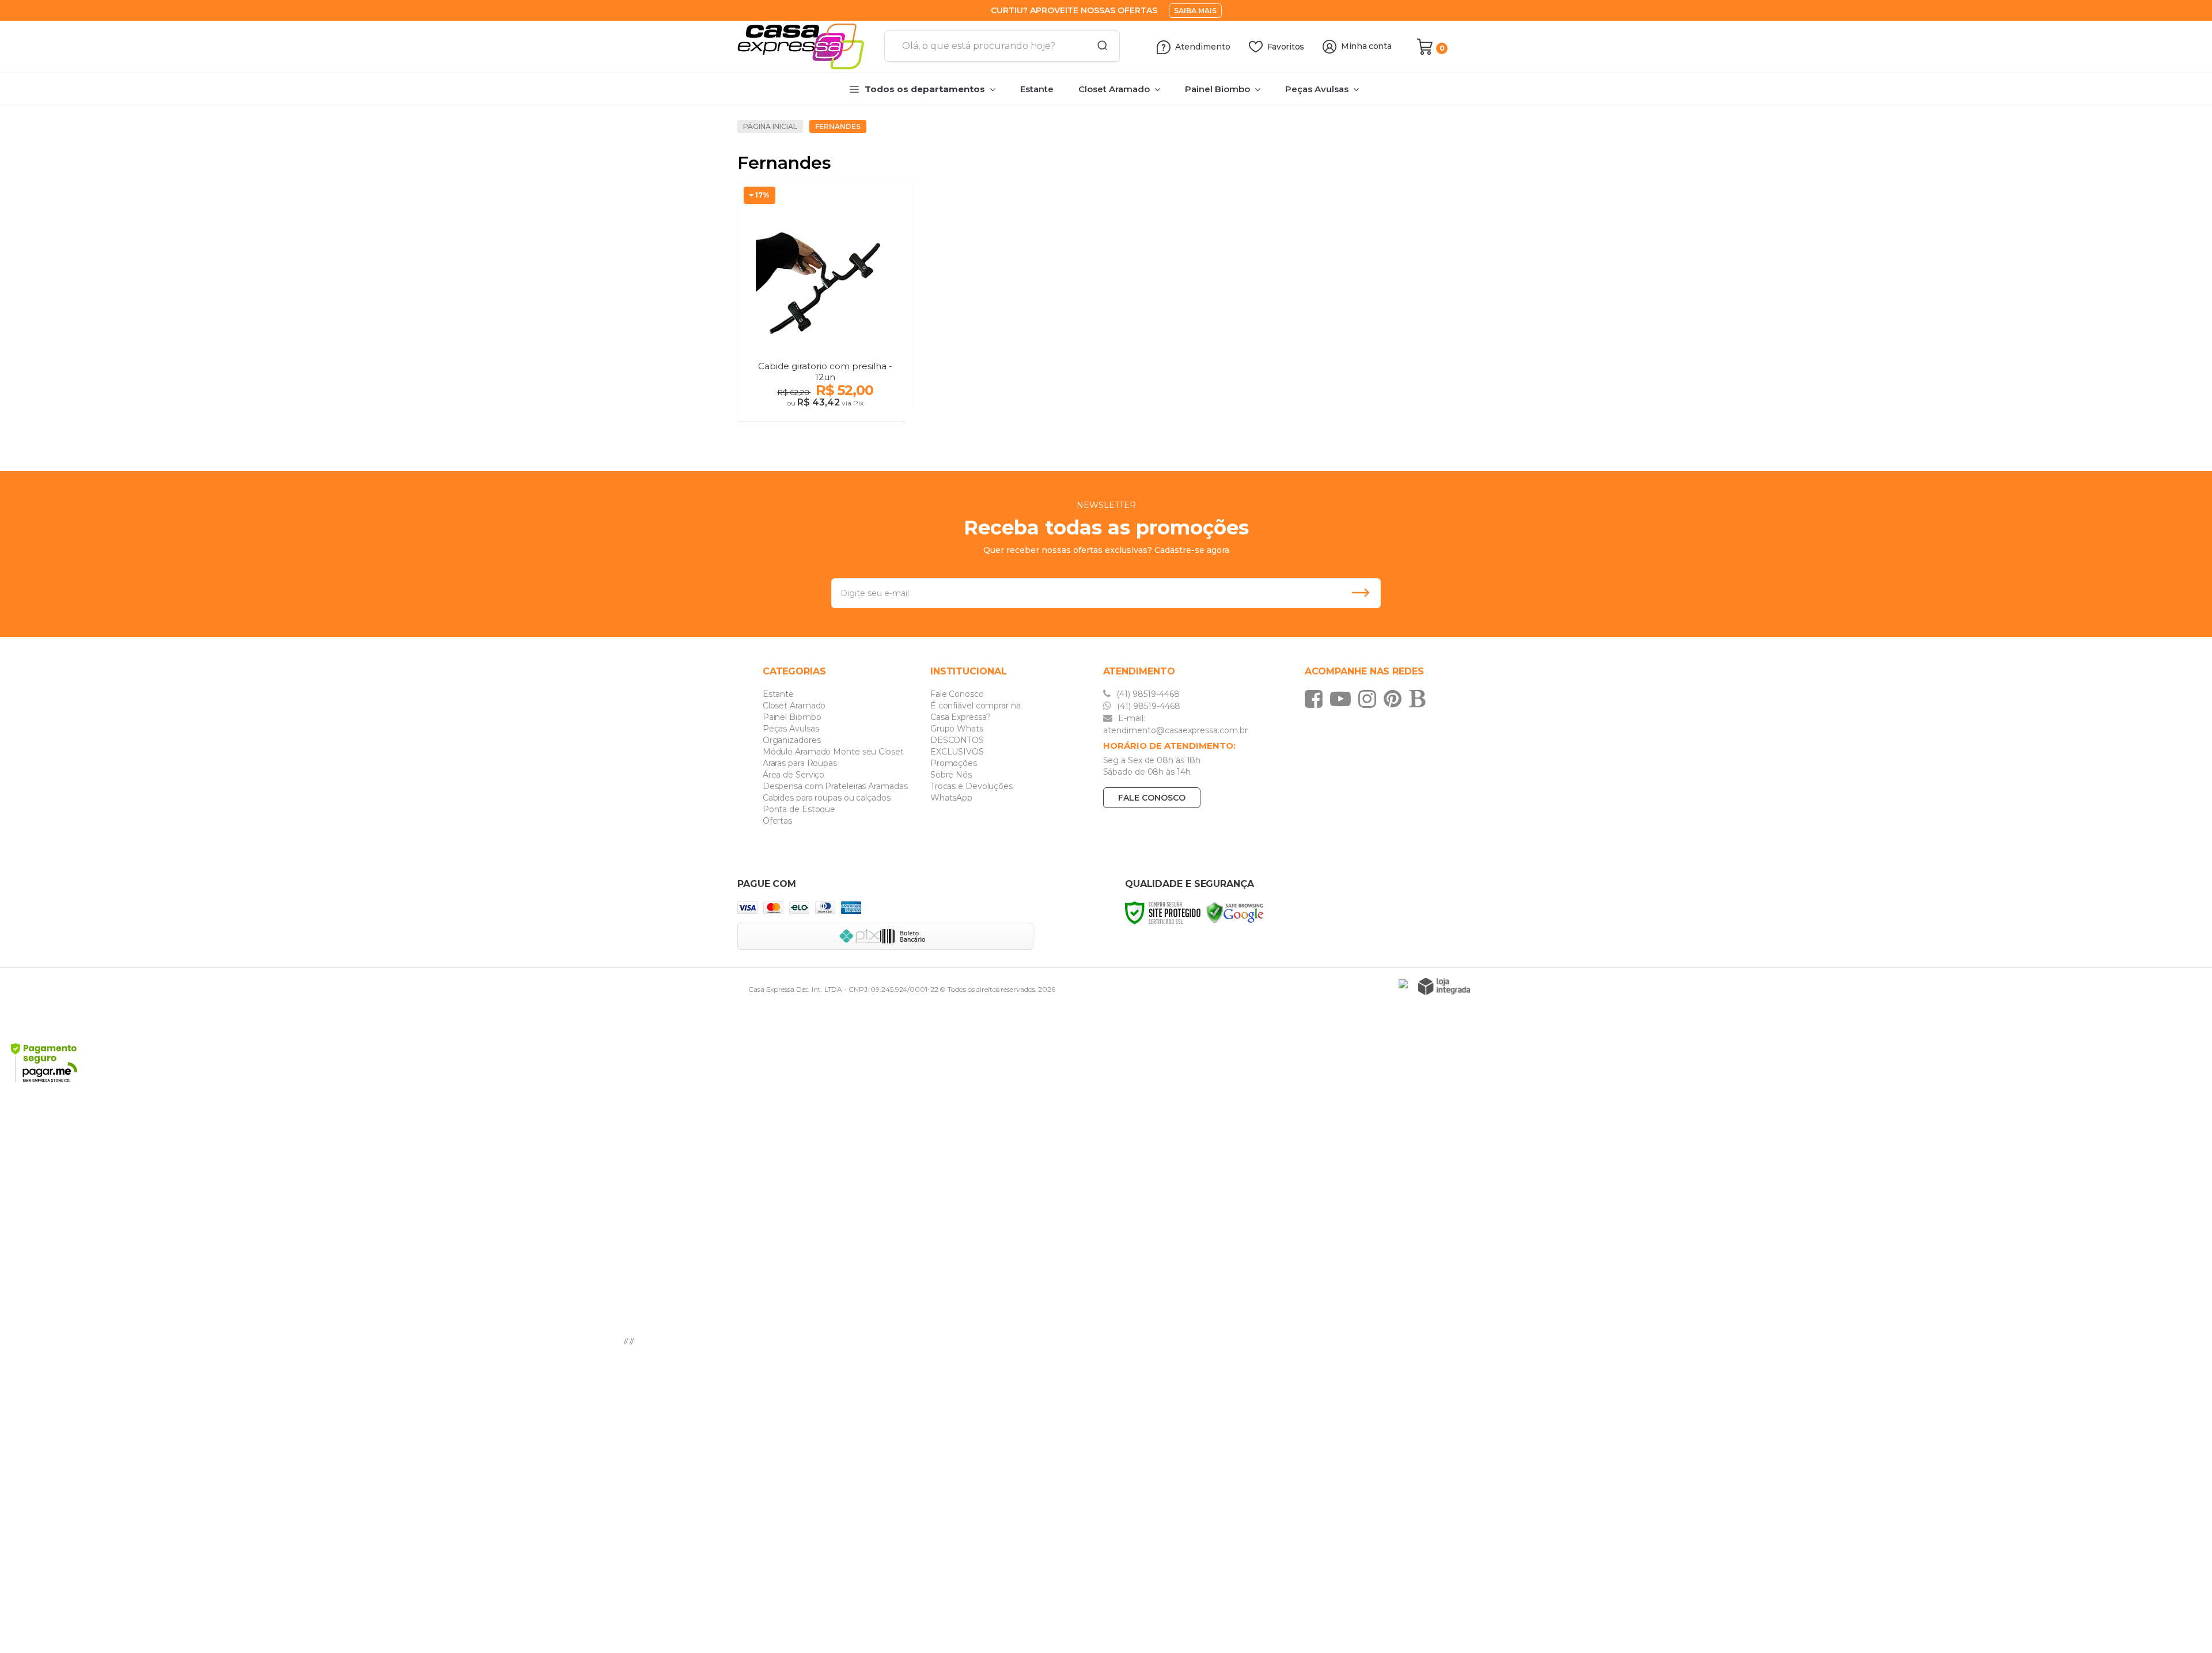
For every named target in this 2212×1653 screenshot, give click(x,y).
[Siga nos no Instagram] (1370, 699)
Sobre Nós (951, 775)
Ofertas (777, 821)
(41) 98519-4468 (1147, 694)
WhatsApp (951, 798)
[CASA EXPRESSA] (806, 47)
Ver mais (826, 410)
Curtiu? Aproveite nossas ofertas (1074, 10)
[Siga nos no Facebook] (1317, 699)
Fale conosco (1152, 798)
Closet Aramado (794, 706)
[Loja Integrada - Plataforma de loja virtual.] (1444, 986)
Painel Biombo (792, 717)
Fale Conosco (957, 694)
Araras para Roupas (800, 763)
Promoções (954, 763)
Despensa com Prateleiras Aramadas (835, 786)
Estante (778, 694)
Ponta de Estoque (799, 809)
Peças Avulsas (791, 729)
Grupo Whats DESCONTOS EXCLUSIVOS (957, 740)
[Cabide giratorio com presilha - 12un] (825, 303)
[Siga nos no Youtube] (1343, 699)
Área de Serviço (794, 775)
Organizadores (792, 740)
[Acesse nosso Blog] (1420, 699)
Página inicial (770, 126)
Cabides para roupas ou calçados (827, 798)
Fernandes (838, 126)
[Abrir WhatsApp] (2183, 1624)
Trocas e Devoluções (971, 786)
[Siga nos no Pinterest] (1395, 699)
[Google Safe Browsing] (1235, 912)
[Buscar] (1099, 46)
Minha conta (1366, 46)
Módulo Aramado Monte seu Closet (833, 752)
